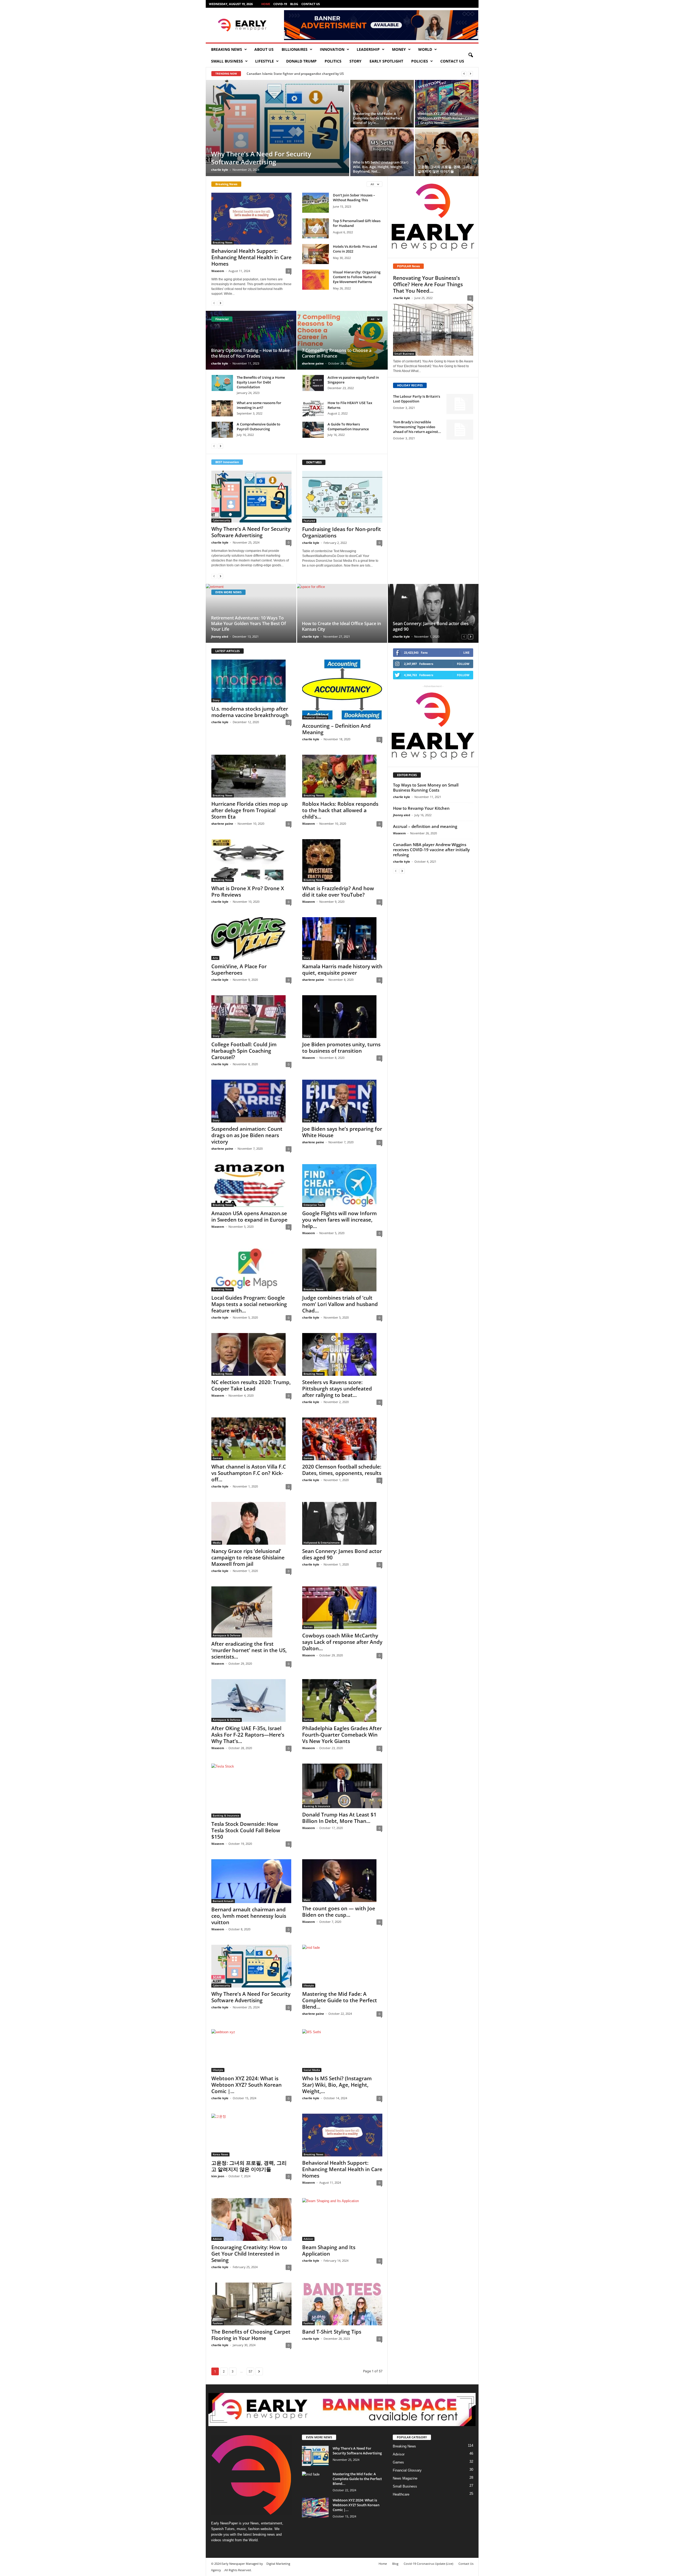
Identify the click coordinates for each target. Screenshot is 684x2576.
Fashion (218, 2323)
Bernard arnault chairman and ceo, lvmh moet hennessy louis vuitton (249, 1916)
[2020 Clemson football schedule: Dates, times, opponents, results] (342, 1439)
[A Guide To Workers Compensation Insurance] (313, 430)
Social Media (312, 2070)
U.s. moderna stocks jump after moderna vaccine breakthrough (250, 712)
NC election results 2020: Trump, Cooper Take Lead (251, 1385)
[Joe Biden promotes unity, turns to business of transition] (342, 1017)
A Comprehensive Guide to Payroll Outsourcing (259, 427)
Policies (420, 61)
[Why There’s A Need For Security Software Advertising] (277, 126)
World (425, 49)
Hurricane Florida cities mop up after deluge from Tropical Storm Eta (250, 810)
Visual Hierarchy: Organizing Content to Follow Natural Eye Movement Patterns (357, 277)
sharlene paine (313, 363)
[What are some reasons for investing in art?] (222, 408)
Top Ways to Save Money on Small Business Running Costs (426, 787)
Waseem (218, 271)
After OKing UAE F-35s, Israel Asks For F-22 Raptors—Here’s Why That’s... (248, 1735)
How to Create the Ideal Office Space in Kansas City (341, 626)
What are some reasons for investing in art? (259, 405)
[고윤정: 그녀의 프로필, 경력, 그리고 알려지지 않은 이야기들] (447, 152)
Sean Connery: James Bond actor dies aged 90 (431, 626)
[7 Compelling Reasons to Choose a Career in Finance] (342, 340)
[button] (471, 55)
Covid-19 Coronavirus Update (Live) (428, 2564)
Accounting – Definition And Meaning (336, 729)
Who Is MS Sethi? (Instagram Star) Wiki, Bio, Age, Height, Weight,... (337, 2085)
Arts (215, 958)
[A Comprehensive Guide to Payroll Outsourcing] (222, 430)
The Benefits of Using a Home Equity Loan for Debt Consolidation (261, 382)
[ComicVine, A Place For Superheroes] (251, 939)
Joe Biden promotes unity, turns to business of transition (341, 1048)
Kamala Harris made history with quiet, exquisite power (342, 970)
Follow (463, 664)
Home (266, 4)
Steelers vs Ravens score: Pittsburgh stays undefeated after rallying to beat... (337, 1389)
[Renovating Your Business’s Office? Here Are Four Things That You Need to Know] (433, 330)
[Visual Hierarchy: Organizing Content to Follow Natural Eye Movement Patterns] (316, 280)
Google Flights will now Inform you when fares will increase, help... (339, 1220)
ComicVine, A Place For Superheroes (239, 970)
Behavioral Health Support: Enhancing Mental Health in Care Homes (251, 257)
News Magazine (405, 2478)
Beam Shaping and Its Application (329, 2250)
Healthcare (401, 2494)
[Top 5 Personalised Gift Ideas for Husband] (316, 228)
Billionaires (295, 49)
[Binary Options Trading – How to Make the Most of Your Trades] (251, 340)
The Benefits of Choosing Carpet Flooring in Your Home (251, 2335)
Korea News (220, 2154)
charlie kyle (220, 170)
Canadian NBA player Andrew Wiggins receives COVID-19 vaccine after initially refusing (431, 850)
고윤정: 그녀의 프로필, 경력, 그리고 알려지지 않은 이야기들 (445, 169)
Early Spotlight (386, 61)
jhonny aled (220, 636)
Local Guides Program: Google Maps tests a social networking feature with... (249, 1304)
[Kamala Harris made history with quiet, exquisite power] (342, 939)
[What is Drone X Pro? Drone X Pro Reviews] (251, 861)
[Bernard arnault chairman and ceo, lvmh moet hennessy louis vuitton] (251, 1881)
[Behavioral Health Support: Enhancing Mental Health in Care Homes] (251, 219)
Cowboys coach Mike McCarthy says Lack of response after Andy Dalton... (342, 1642)
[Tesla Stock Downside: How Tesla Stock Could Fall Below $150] (251, 1791)
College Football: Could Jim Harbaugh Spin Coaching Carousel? (244, 1051)
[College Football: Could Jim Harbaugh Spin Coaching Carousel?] (251, 1017)
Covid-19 (280, 4)
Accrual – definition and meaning (425, 826)
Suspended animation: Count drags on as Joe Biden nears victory (247, 1135)
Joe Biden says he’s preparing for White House (342, 1132)
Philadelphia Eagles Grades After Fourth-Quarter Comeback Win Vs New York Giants (342, 1735)
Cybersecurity (221, 520)
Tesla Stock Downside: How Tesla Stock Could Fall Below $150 (246, 1830)
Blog (294, 4)
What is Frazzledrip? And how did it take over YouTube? (338, 892)
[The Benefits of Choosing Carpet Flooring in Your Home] (251, 2304)
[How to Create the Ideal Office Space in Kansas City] (342, 613)
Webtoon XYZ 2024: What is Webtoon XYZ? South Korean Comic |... (246, 2085)
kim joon (218, 2176)
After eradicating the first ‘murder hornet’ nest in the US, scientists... (249, 1650)
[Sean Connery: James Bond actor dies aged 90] (433, 613)
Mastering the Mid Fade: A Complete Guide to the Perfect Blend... (340, 2000)
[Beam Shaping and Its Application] (342, 2219)
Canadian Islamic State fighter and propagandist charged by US (295, 74)
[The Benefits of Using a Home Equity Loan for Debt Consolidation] (222, 383)
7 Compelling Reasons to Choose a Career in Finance (337, 353)
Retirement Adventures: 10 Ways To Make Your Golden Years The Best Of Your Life (248, 623)
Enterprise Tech (314, 1205)
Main (307, 1900)
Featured (309, 521)
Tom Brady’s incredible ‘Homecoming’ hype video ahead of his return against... (417, 427)
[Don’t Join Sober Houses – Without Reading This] (316, 203)
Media (217, 1543)
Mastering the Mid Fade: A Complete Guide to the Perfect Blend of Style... (378, 118)
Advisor (217, 2239)
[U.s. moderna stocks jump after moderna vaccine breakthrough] (251, 681)
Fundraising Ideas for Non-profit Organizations (342, 532)
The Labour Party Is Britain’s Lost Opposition (417, 399)
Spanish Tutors (223, 2529)
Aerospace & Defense (227, 1635)
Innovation (332, 49)
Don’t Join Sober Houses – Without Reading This (354, 197)
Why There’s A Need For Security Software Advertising (261, 158)
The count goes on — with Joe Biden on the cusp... (339, 1912)
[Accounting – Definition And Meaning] (342, 689)
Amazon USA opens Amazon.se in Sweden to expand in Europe (249, 1217)
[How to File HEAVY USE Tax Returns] (313, 408)
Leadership (368, 49)
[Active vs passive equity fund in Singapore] (313, 383)
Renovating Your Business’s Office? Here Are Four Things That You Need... (428, 284)
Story (355, 61)
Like (466, 652)
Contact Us (311, 4)
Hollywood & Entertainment (322, 1543)
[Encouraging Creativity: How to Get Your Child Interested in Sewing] (251, 2219)
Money (399, 49)
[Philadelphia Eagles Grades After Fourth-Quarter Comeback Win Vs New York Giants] (342, 1700)
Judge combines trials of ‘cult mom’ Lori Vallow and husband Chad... (340, 1304)
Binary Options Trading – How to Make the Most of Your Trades (250, 353)
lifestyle (265, 61)
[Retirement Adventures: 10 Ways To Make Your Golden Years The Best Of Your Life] (251, 613)
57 (250, 2371)
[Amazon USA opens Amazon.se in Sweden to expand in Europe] (251, 1186)
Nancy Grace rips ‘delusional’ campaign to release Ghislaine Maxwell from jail (248, 1558)
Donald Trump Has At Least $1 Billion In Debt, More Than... (339, 1818)
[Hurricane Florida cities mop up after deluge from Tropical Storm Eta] (251, 776)
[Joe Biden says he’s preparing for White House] (342, 1101)
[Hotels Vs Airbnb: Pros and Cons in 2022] (316, 254)
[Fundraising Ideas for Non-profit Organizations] (342, 497)
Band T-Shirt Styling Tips (332, 2332)
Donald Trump (301, 61)
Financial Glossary (315, 717)
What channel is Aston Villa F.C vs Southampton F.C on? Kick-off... (249, 1473)
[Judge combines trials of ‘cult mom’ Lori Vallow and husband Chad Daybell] (342, 1270)
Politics (333, 61)
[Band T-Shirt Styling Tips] (342, 2304)
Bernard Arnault (223, 1901)
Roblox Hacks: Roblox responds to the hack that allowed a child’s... (340, 810)
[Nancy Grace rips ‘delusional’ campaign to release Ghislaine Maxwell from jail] (251, 1523)
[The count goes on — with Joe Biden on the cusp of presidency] (342, 1881)
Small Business (227, 61)
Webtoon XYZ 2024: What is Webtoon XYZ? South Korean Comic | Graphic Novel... (446, 118)
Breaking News (227, 49)
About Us (264, 49)
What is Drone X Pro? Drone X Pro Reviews (248, 892)
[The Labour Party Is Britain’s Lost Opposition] (460, 404)
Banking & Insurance (226, 1815)
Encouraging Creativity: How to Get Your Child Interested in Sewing (249, 2254)
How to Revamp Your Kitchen (421, 808)
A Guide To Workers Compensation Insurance (348, 427)
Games (217, 1458)
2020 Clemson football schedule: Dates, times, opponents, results (342, 1470)
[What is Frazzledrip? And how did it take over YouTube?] (342, 861)
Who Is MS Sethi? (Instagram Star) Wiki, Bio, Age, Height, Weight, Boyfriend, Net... (381, 167)
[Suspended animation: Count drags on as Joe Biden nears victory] (251, 1101)
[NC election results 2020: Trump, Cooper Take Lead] (251, 1354)
